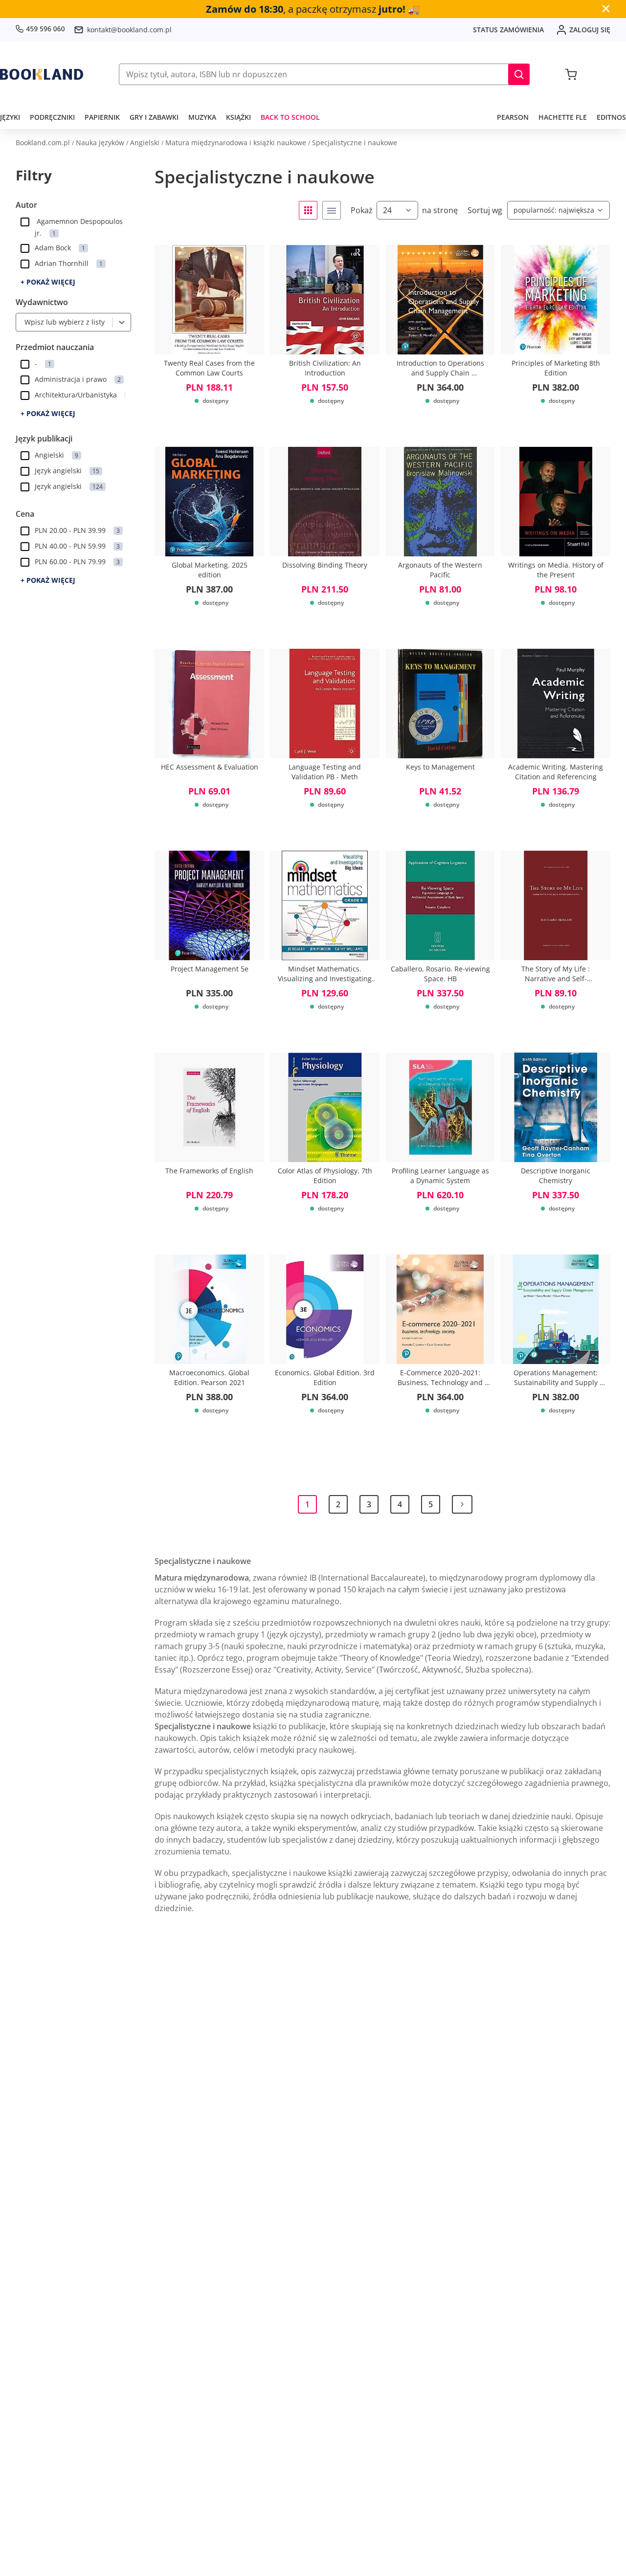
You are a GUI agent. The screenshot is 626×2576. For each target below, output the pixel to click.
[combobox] (22, 322)
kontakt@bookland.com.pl (129, 30)
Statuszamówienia (508, 30)
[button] (519, 74)
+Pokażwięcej (48, 282)
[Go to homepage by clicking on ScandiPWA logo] (42, 74)
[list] (332, 210)
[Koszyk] (571, 74)
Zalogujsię (590, 30)
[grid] (308, 210)
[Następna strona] (462, 1504)
